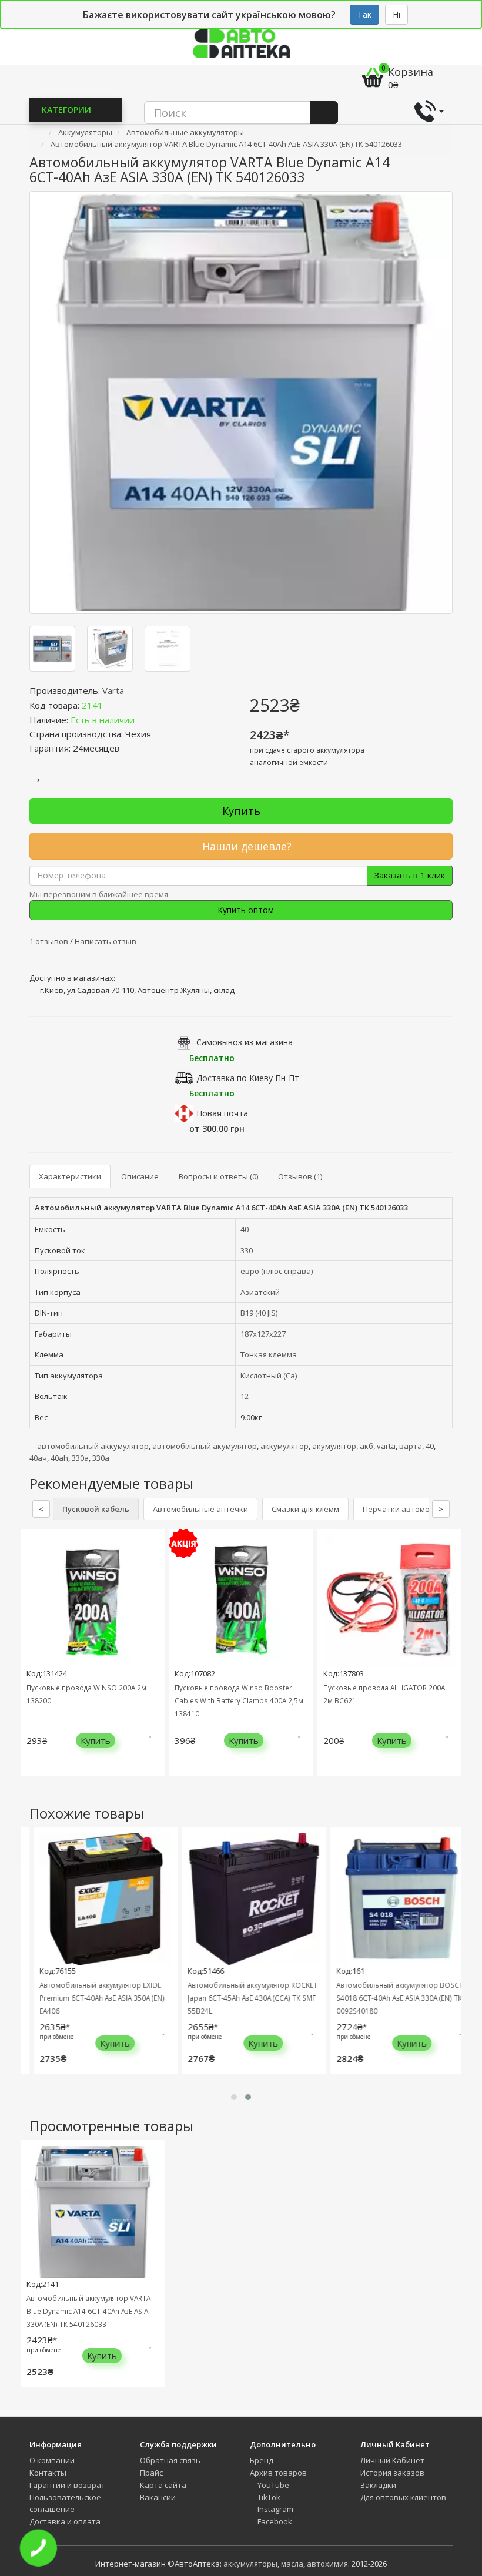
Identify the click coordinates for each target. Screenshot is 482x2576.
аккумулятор (284, 1446)
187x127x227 (263, 1334)
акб (366, 1446)
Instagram (275, 2509)
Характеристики (70, 1176)
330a (101, 1458)
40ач (38, 1458)
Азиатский (260, 1292)
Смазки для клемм (305, 1509)
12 (245, 1396)
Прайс (151, 2473)
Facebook (274, 2521)
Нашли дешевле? (245, 846)
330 (247, 1250)
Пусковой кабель (96, 1509)
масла (292, 2564)
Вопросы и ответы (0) (218, 1176)
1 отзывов (50, 941)
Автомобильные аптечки (200, 1509)
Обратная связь (170, 2460)
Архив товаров (278, 2473)
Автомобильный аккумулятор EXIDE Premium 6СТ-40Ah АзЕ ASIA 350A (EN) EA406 (91, 1998)
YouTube (272, 2485)
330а (80, 1458)
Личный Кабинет (392, 2460)
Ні (396, 14)
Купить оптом (245, 910)
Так (364, 14)
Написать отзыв (106, 941)
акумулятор (334, 1446)
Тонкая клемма (269, 1354)
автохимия (327, 2564)
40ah (59, 1458)
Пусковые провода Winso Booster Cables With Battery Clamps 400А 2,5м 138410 (239, 1700)
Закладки (378, 2485)
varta (386, 1446)
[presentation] (32, 1661)
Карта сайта (163, 2485)
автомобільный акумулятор (205, 1446)
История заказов (392, 2473)
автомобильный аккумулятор (93, 1446)
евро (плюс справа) (277, 1271)
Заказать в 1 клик (410, 875)
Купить (241, 811)
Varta (113, 690)
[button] (234, 2097)
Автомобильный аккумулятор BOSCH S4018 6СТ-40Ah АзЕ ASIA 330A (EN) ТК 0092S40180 (389, 1998)
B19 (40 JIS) (259, 1313)
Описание (140, 1176)
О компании (52, 2460)
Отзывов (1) (300, 1176)
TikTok (268, 2497)
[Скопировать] (112, 705)
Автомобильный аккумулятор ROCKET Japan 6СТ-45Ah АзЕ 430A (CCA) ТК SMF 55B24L (242, 1998)
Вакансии (158, 2497)
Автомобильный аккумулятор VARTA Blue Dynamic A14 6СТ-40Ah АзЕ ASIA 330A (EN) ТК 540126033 (88, 2311)
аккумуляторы (250, 2564)
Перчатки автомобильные (413, 1509)
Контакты (48, 2473)
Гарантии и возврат (67, 2485)
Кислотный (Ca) (269, 1376)
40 (245, 1229)
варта (411, 1446)
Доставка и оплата (65, 2521)
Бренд (262, 2460)
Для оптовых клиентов (403, 2497)
